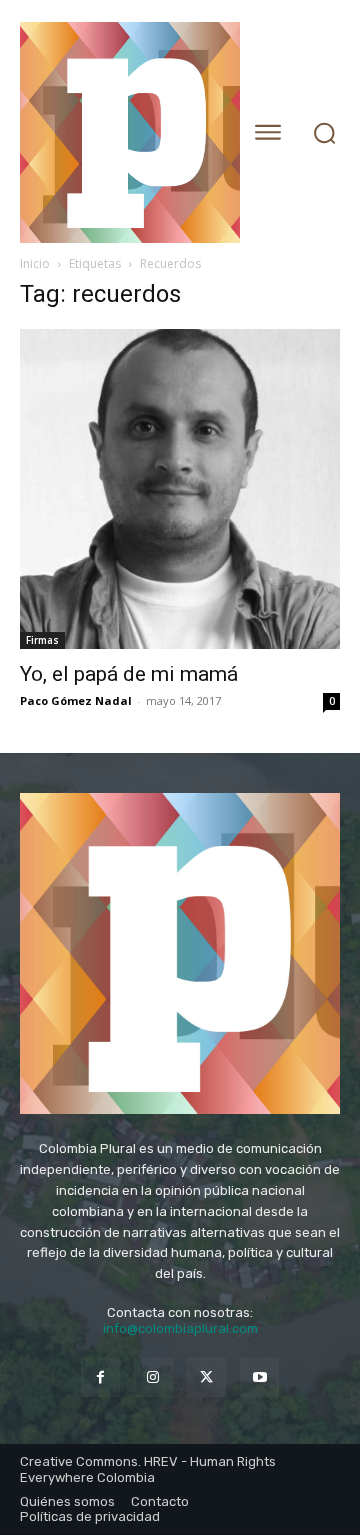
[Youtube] (259, 1377)
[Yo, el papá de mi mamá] (180, 489)
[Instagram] (153, 1377)
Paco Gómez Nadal (76, 700)
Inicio (35, 263)
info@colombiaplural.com (180, 1328)
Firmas (42, 640)
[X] (206, 1377)
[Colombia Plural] (122, 132)
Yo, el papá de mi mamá (129, 674)
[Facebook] (100, 1377)
